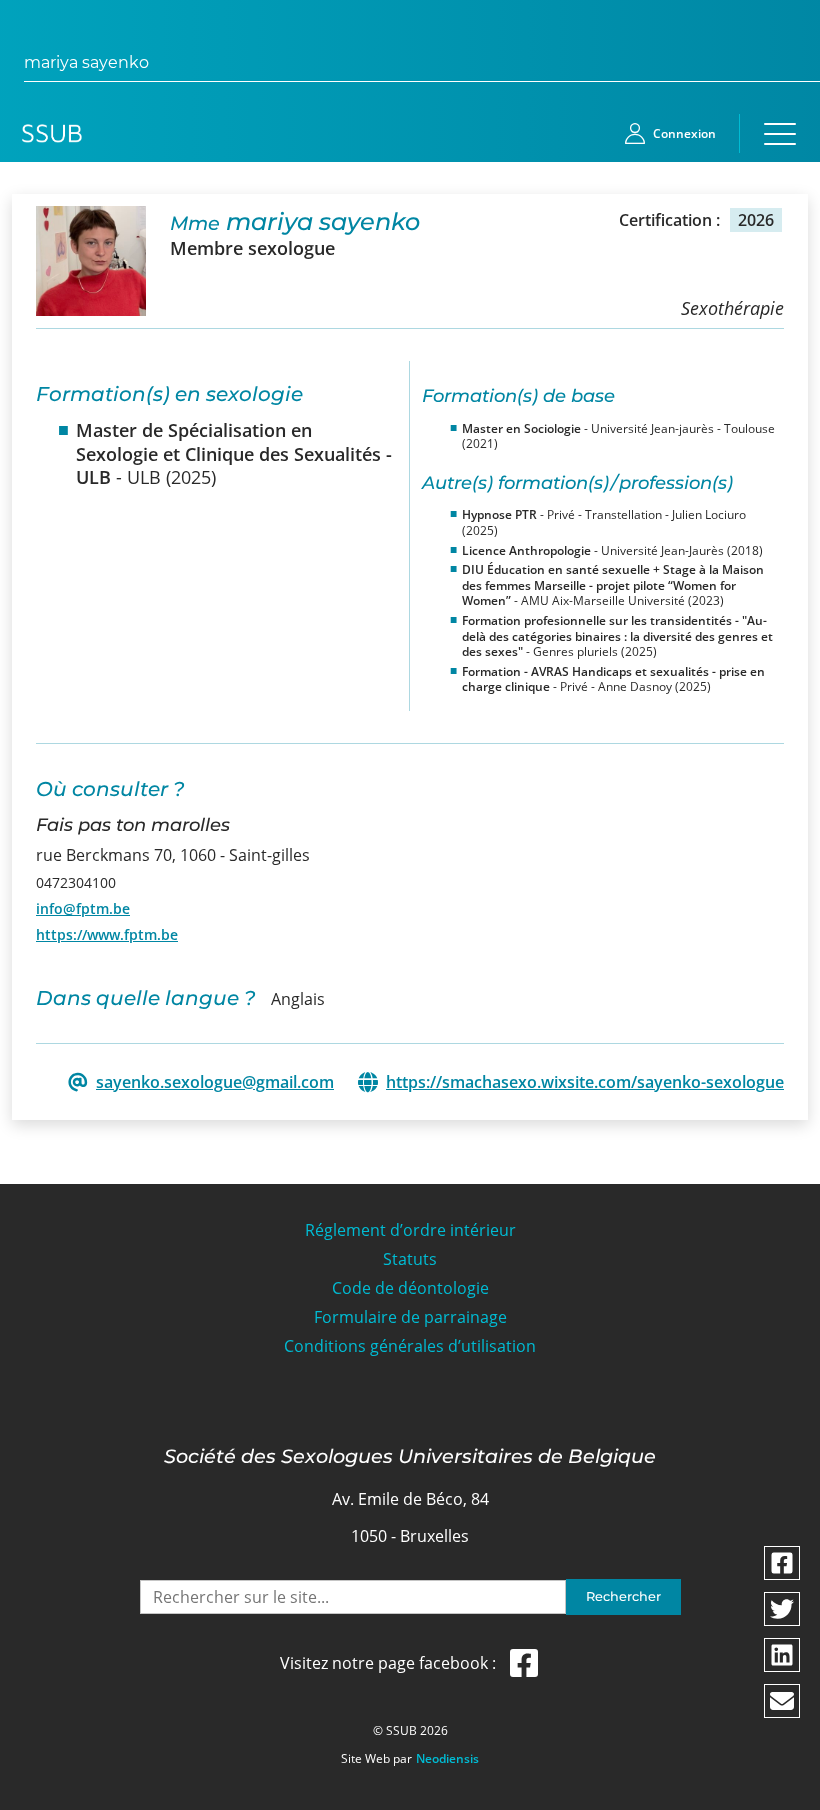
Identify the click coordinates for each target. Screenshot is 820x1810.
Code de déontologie (410, 1288)
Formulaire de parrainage (410, 1317)
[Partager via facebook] (782, 1563)
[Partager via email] (782, 1701)
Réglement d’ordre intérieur (410, 1230)
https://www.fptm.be (107, 934)
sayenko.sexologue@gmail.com (215, 1082)
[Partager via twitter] (782, 1609)
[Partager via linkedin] (782, 1655)
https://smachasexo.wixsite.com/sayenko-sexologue (585, 1082)
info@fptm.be (83, 908)
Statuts (410, 1259)
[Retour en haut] (782, 1792)
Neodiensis (447, 1759)
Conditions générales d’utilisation (410, 1346)
